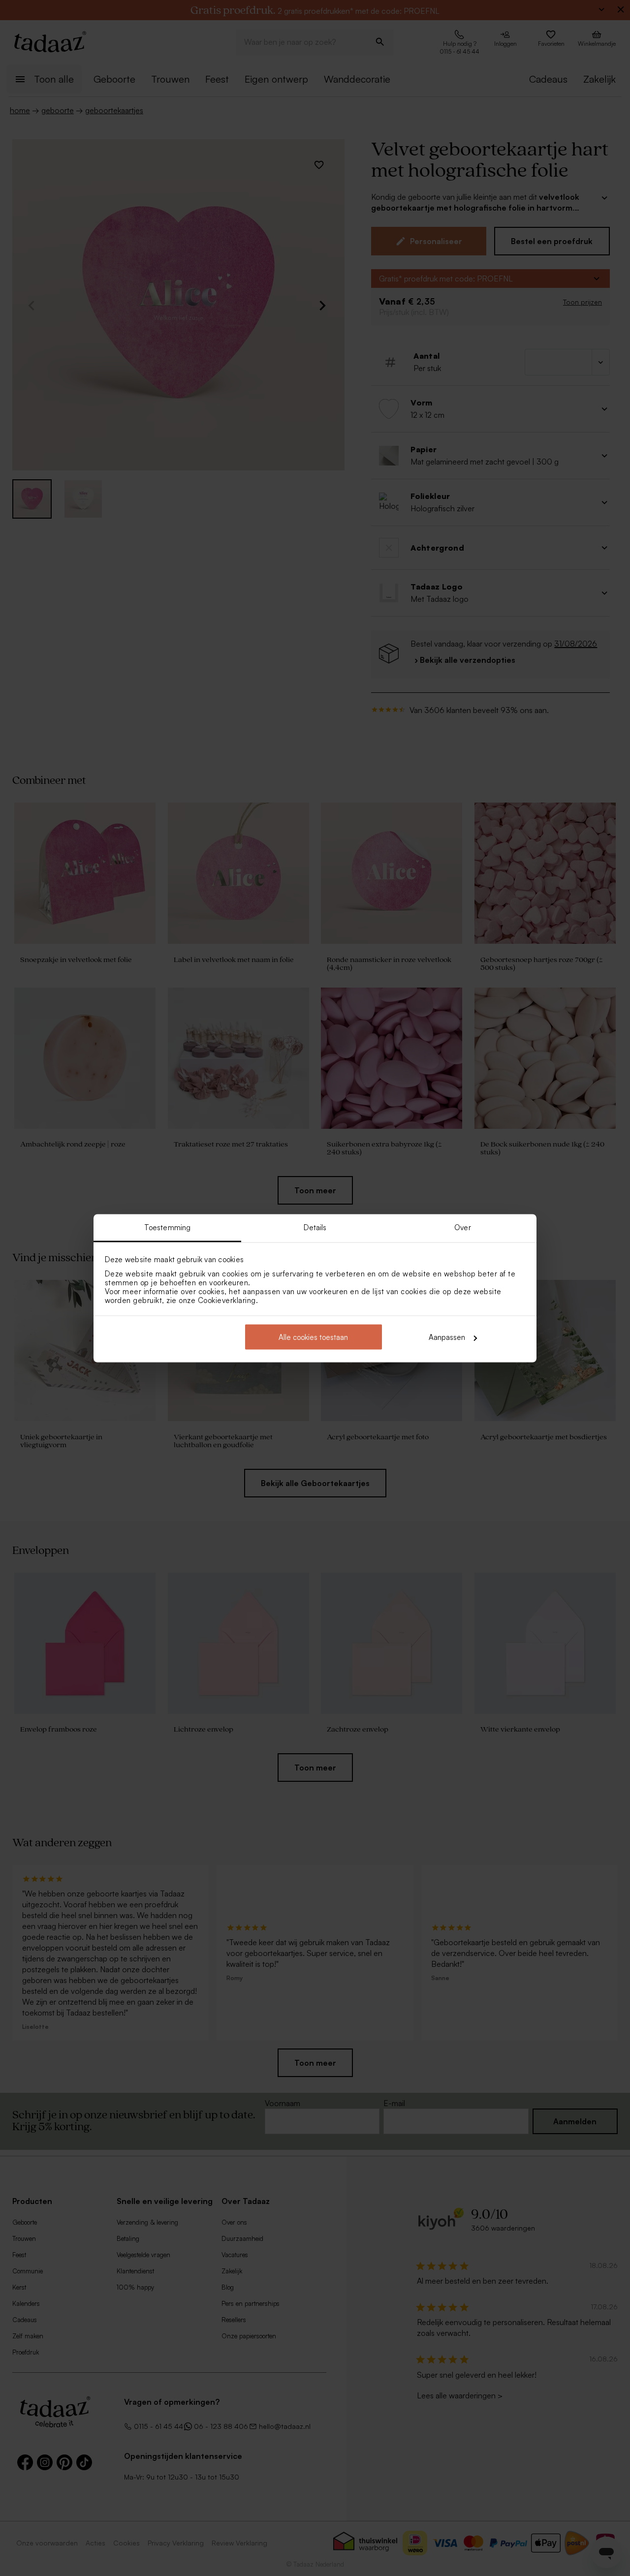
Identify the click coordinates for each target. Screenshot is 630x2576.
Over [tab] (462, 1227)
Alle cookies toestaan (313, 1337)
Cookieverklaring (227, 1300)
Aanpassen (447, 1337)
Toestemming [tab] (167, 1227)
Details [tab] (315, 1227)
